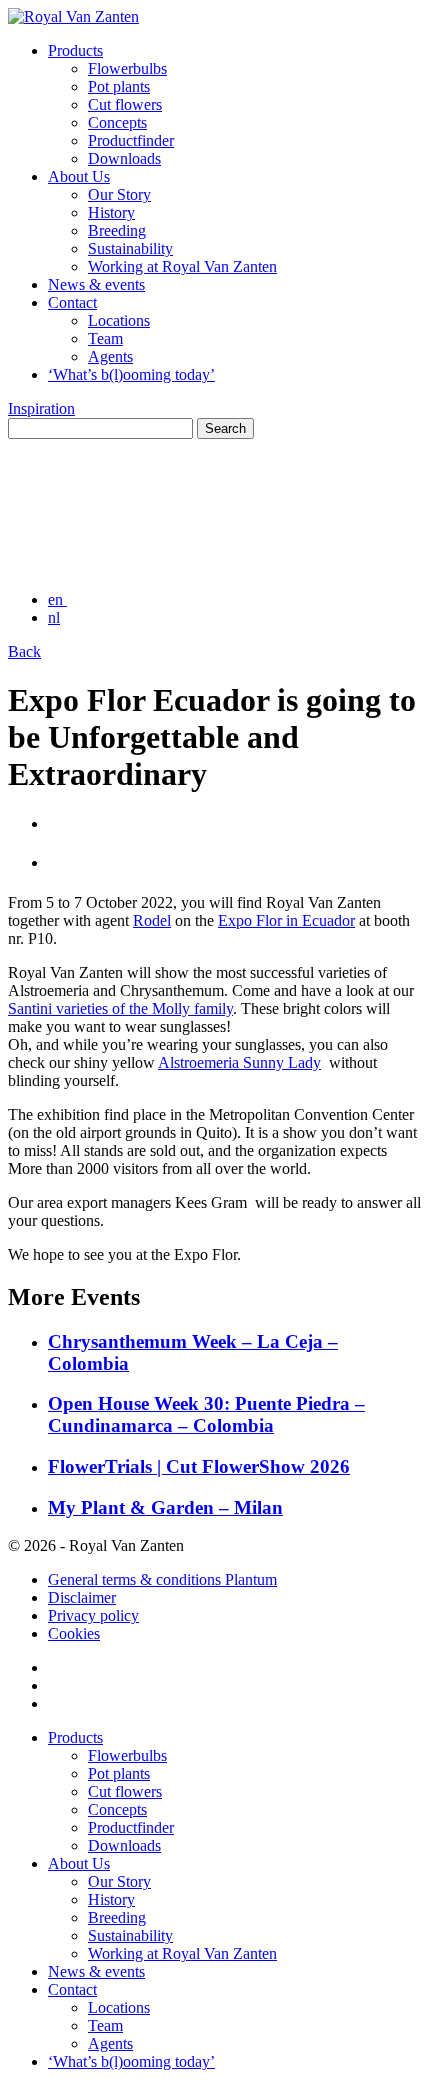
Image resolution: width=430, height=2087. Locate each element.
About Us (79, 176)
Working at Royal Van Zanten (182, 266)
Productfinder (131, 140)
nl (54, 617)
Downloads (124, 158)
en (57, 599)
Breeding (117, 230)
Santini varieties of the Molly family (120, 1008)
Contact (72, 302)
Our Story (119, 194)
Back (24, 651)
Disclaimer (82, 1597)
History (111, 212)
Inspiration (41, 408)
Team (105, 338)
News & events (96, 284)
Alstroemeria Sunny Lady (239, 1062)
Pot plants (119, 86)
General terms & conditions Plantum (162, 1579)
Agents (110, 356)
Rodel (152, 920)
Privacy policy (93, 1615)
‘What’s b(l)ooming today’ (131, 374)
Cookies (74, 1633)
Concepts (117, 122)
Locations (119, 320)
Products (75, 50)
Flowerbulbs (127, 68)
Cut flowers (125, 104)
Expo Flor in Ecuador (286, 920)
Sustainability (130, 248)
